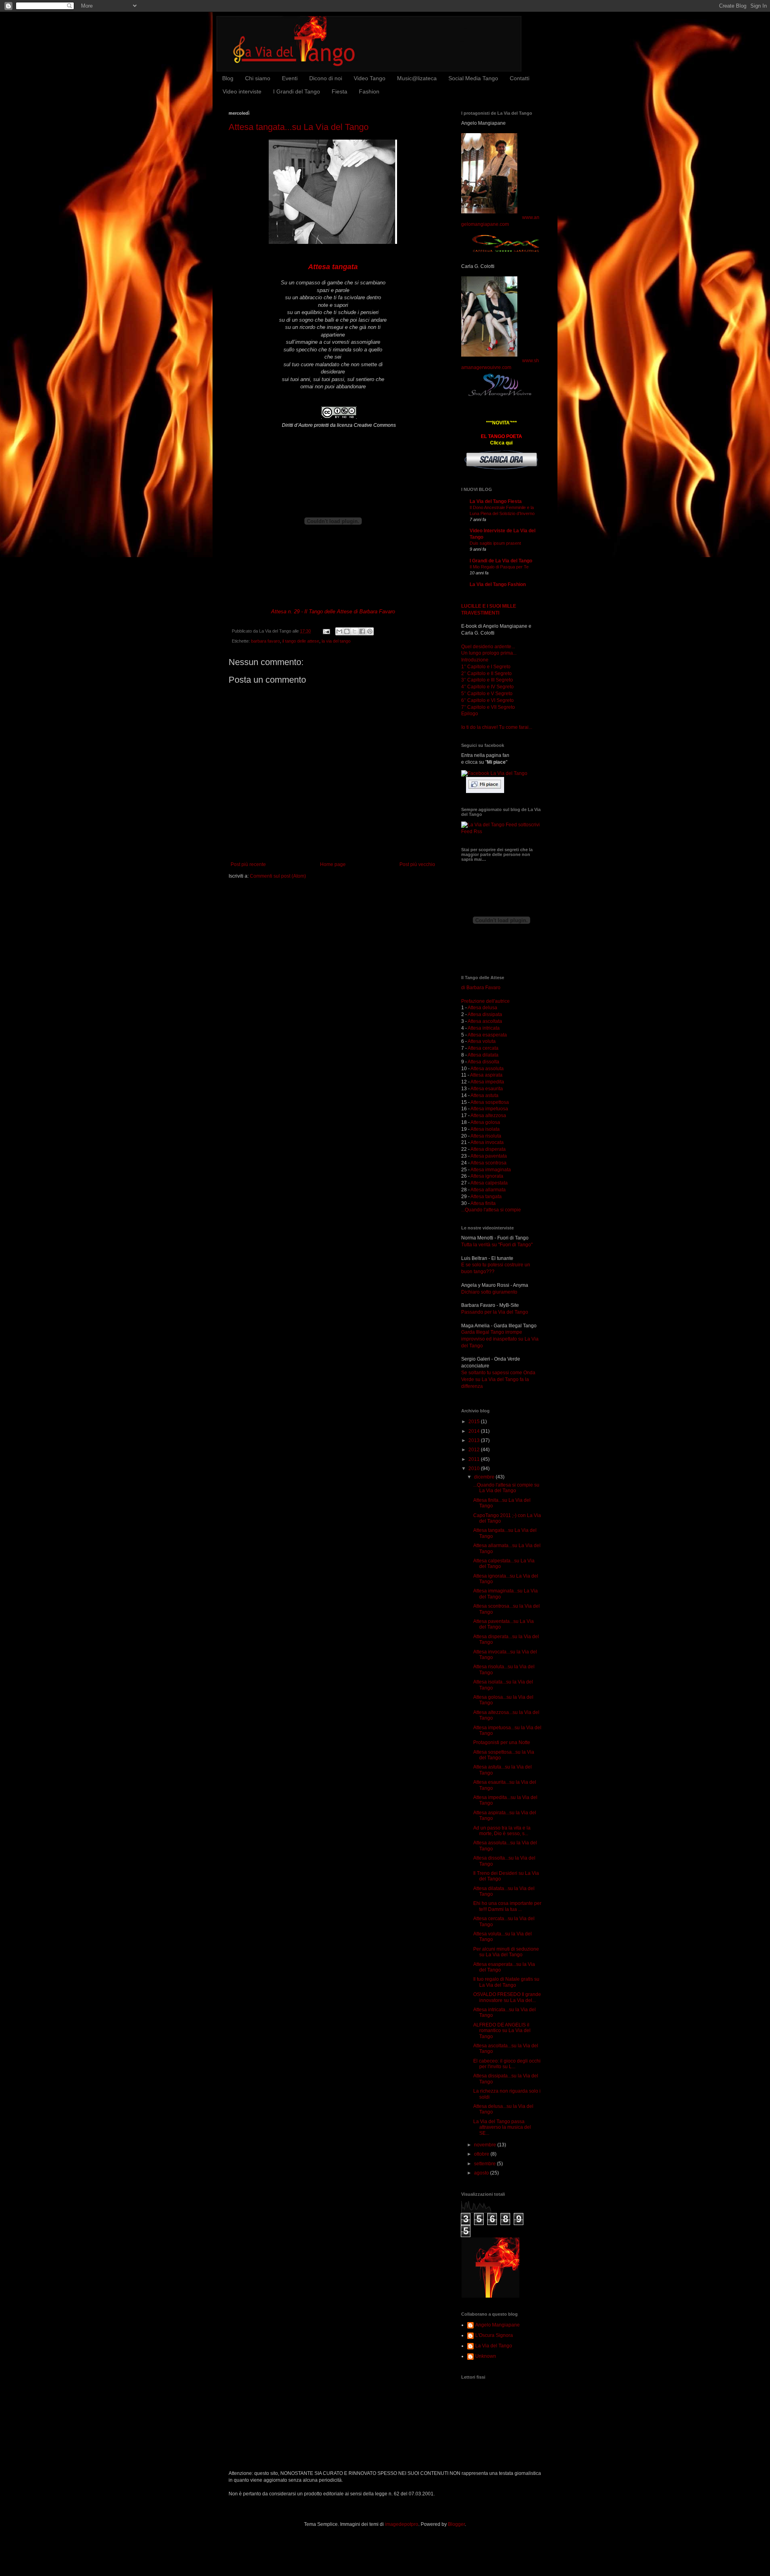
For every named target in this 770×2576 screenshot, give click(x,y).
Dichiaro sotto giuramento (489, 1292)
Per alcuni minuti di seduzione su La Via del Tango (506, 1952)
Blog (228, 78)
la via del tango (336, 641)
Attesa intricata (484, 1028)
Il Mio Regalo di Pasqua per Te (499, 567)
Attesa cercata (483, 1048)
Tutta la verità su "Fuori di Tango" (497, 1245)
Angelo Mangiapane (497, 2325)
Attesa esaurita (487, 1089)
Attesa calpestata (489, 1183)
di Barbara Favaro (481, 988)
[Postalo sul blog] (347, 631)
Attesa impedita (487, 1082)
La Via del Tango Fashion (498, 584)
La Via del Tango (494, 2346)
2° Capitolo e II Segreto (486, 673)
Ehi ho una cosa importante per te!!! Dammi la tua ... (507, 1906)
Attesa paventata (489, 1156)
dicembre (485, 1477)
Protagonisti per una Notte (502, 1742)
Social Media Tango (473, 78)
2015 (475, 1422)
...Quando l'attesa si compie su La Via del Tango (506, 1488)
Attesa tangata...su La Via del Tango (299, 127)
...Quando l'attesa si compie (491, 1210)
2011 (475, 1459)
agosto (482, 2173)
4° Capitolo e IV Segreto (487, 687)
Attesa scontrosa (488, 1163)
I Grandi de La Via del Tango (501, 561)
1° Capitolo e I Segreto (486, 667)
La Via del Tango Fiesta (496, 501)
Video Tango (370, 78)
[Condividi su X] (355, 631)
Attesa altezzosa (488, 1116)
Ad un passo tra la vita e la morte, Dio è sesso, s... (502, 1831)
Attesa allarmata (488, 1190)
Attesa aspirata (486, 1075)
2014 (475, 1431)
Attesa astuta (484, 1095)
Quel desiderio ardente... (488, 647)
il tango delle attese (301, 641)
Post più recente (248, 864)
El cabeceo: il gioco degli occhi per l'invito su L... (507, 2064)
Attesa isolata (485, 1129)
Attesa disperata (488, 1149)
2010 (475, 1469)
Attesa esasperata (487, 1035)
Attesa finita (483, 1203)
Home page (333, 864)
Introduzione (475, 660)
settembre (485, 2164)
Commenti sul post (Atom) (278, 876)
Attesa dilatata (483, 1055)
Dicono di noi (326, 78)
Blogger (456, 2524)
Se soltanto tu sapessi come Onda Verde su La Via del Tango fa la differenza (498, 1379)
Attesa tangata (486, 1197)
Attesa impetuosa (489, 1109)
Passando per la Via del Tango (495, 1312)
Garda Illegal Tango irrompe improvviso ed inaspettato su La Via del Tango (500, 1339)
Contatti (520, 78)
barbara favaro (265, 641)
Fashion (369, 91)
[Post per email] (326, 631)
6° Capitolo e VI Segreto (487, 700)
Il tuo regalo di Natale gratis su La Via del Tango (506, 1982)
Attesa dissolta (483, 1062)
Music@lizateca (417, 78)
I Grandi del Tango (297, 91)
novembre (486, 2145)
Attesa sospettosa (490, 1102)
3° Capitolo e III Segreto (487, 680)
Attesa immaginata (491, 1170)
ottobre (482, 2154)
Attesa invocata (487, 1142)
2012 (475, 1450)
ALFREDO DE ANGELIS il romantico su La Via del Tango (502, 2031)
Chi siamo (258, 78)
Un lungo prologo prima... (489, 653)
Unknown (486, 2356)
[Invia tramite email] (339, 631)
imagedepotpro (402, 2524)
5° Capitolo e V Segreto (487, 694)
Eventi (290, 78)
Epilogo (470, 714)
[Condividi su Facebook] (362, 631)
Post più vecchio (417, 864)
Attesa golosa (485, 1122)
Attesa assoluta (487, 1069)
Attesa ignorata (487, 1176)
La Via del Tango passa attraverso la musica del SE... (502, 2127)
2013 (475, 1440)
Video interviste (242, 91)
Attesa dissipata (485, 1014)
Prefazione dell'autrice (485, 1001)
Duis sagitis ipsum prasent (495, 543)
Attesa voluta (482, 1041)
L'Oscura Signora (494, 2335)
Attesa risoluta (486, 1136)
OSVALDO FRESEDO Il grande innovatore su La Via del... (507, 1997)
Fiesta (339, 91)
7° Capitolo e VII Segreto (488, 707)
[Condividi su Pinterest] (370, 631)
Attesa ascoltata (485, 1021)
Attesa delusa (482, 1008)
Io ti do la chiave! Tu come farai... (497, 727)
